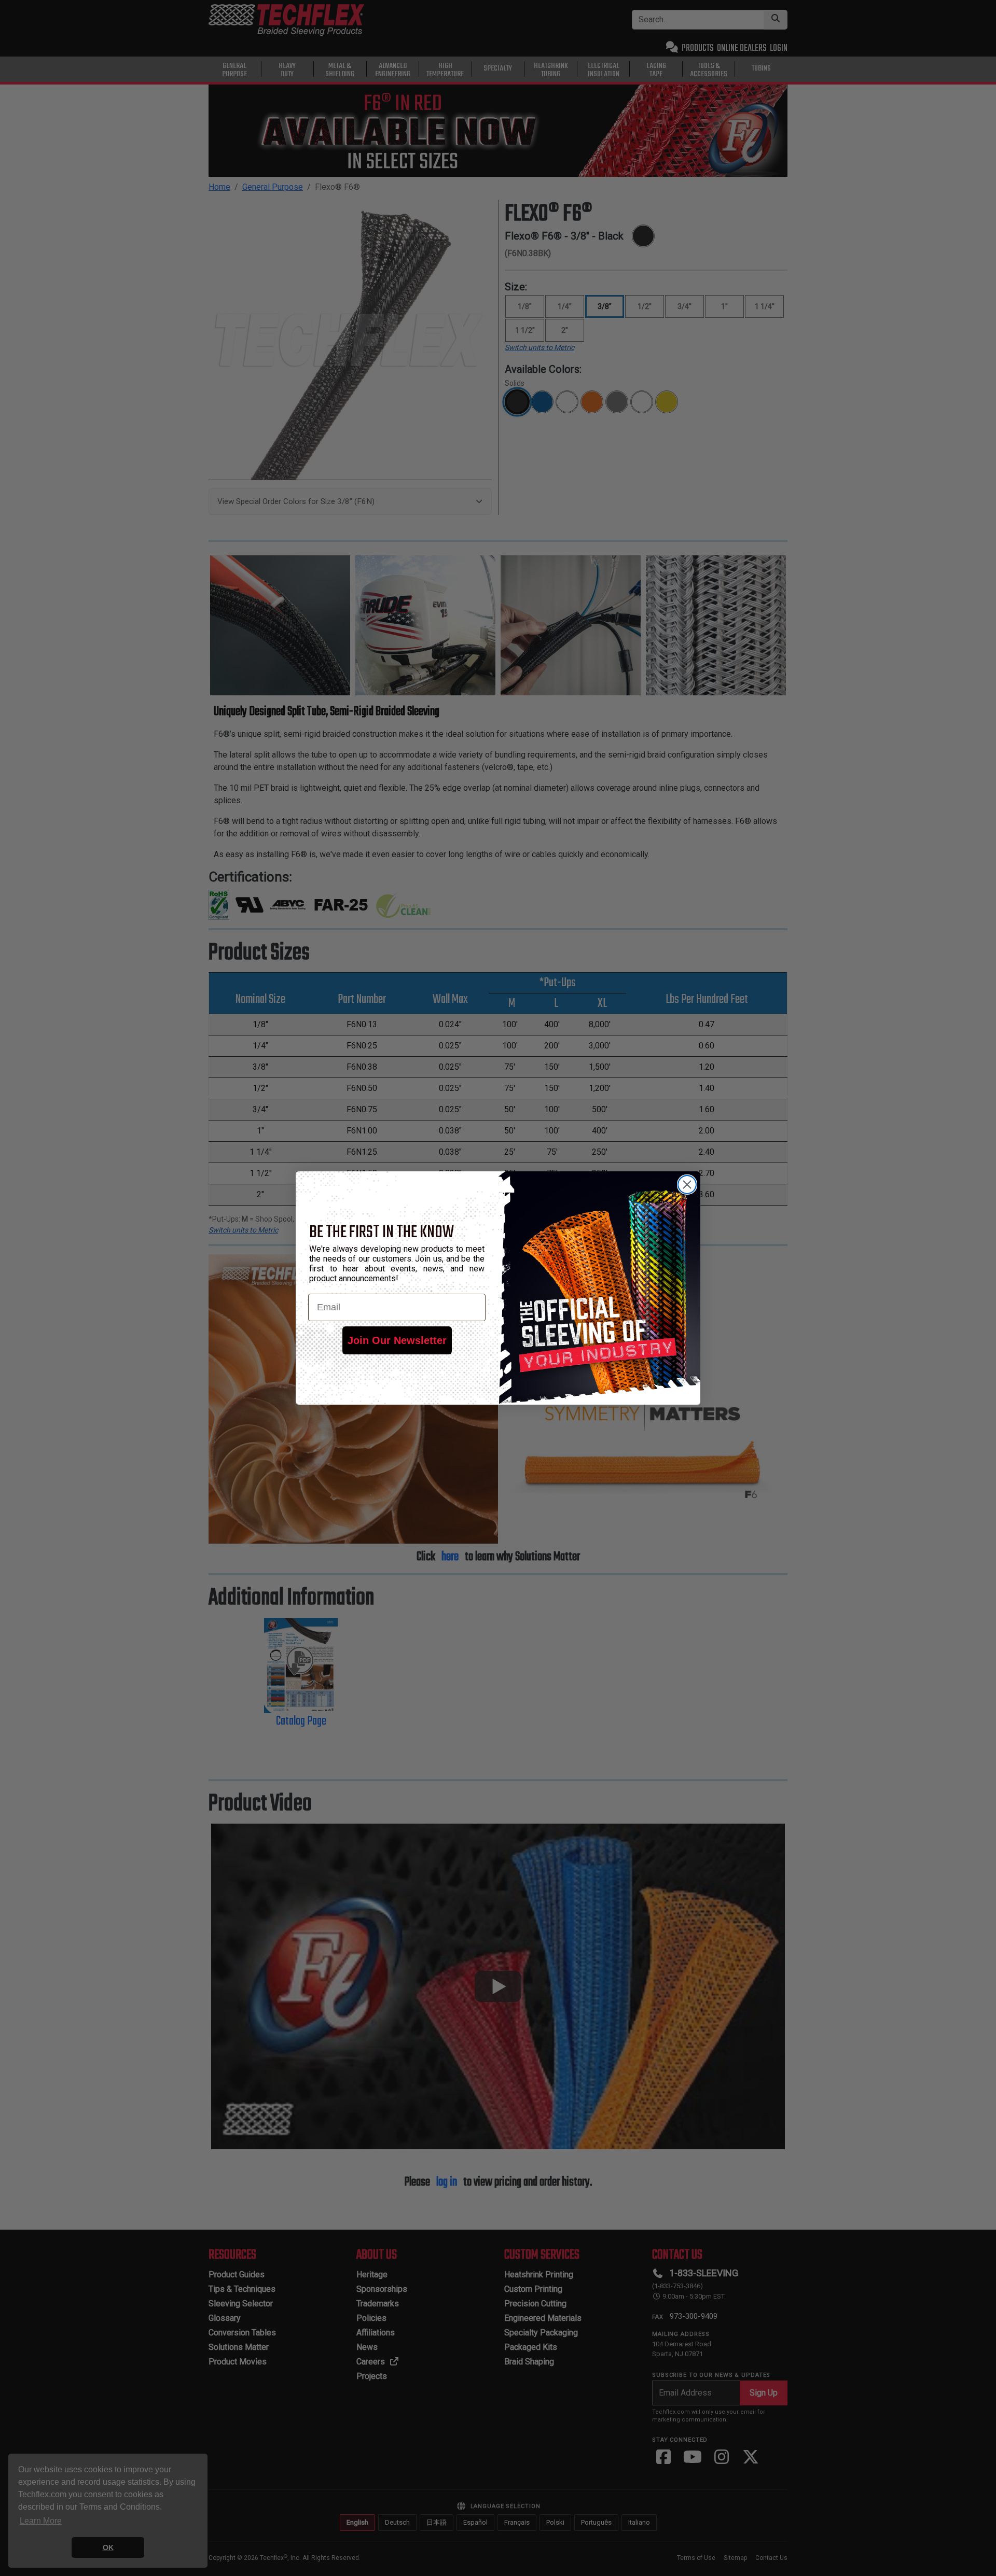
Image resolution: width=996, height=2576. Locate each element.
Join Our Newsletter (397, 1340)
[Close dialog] (687, 1185)
